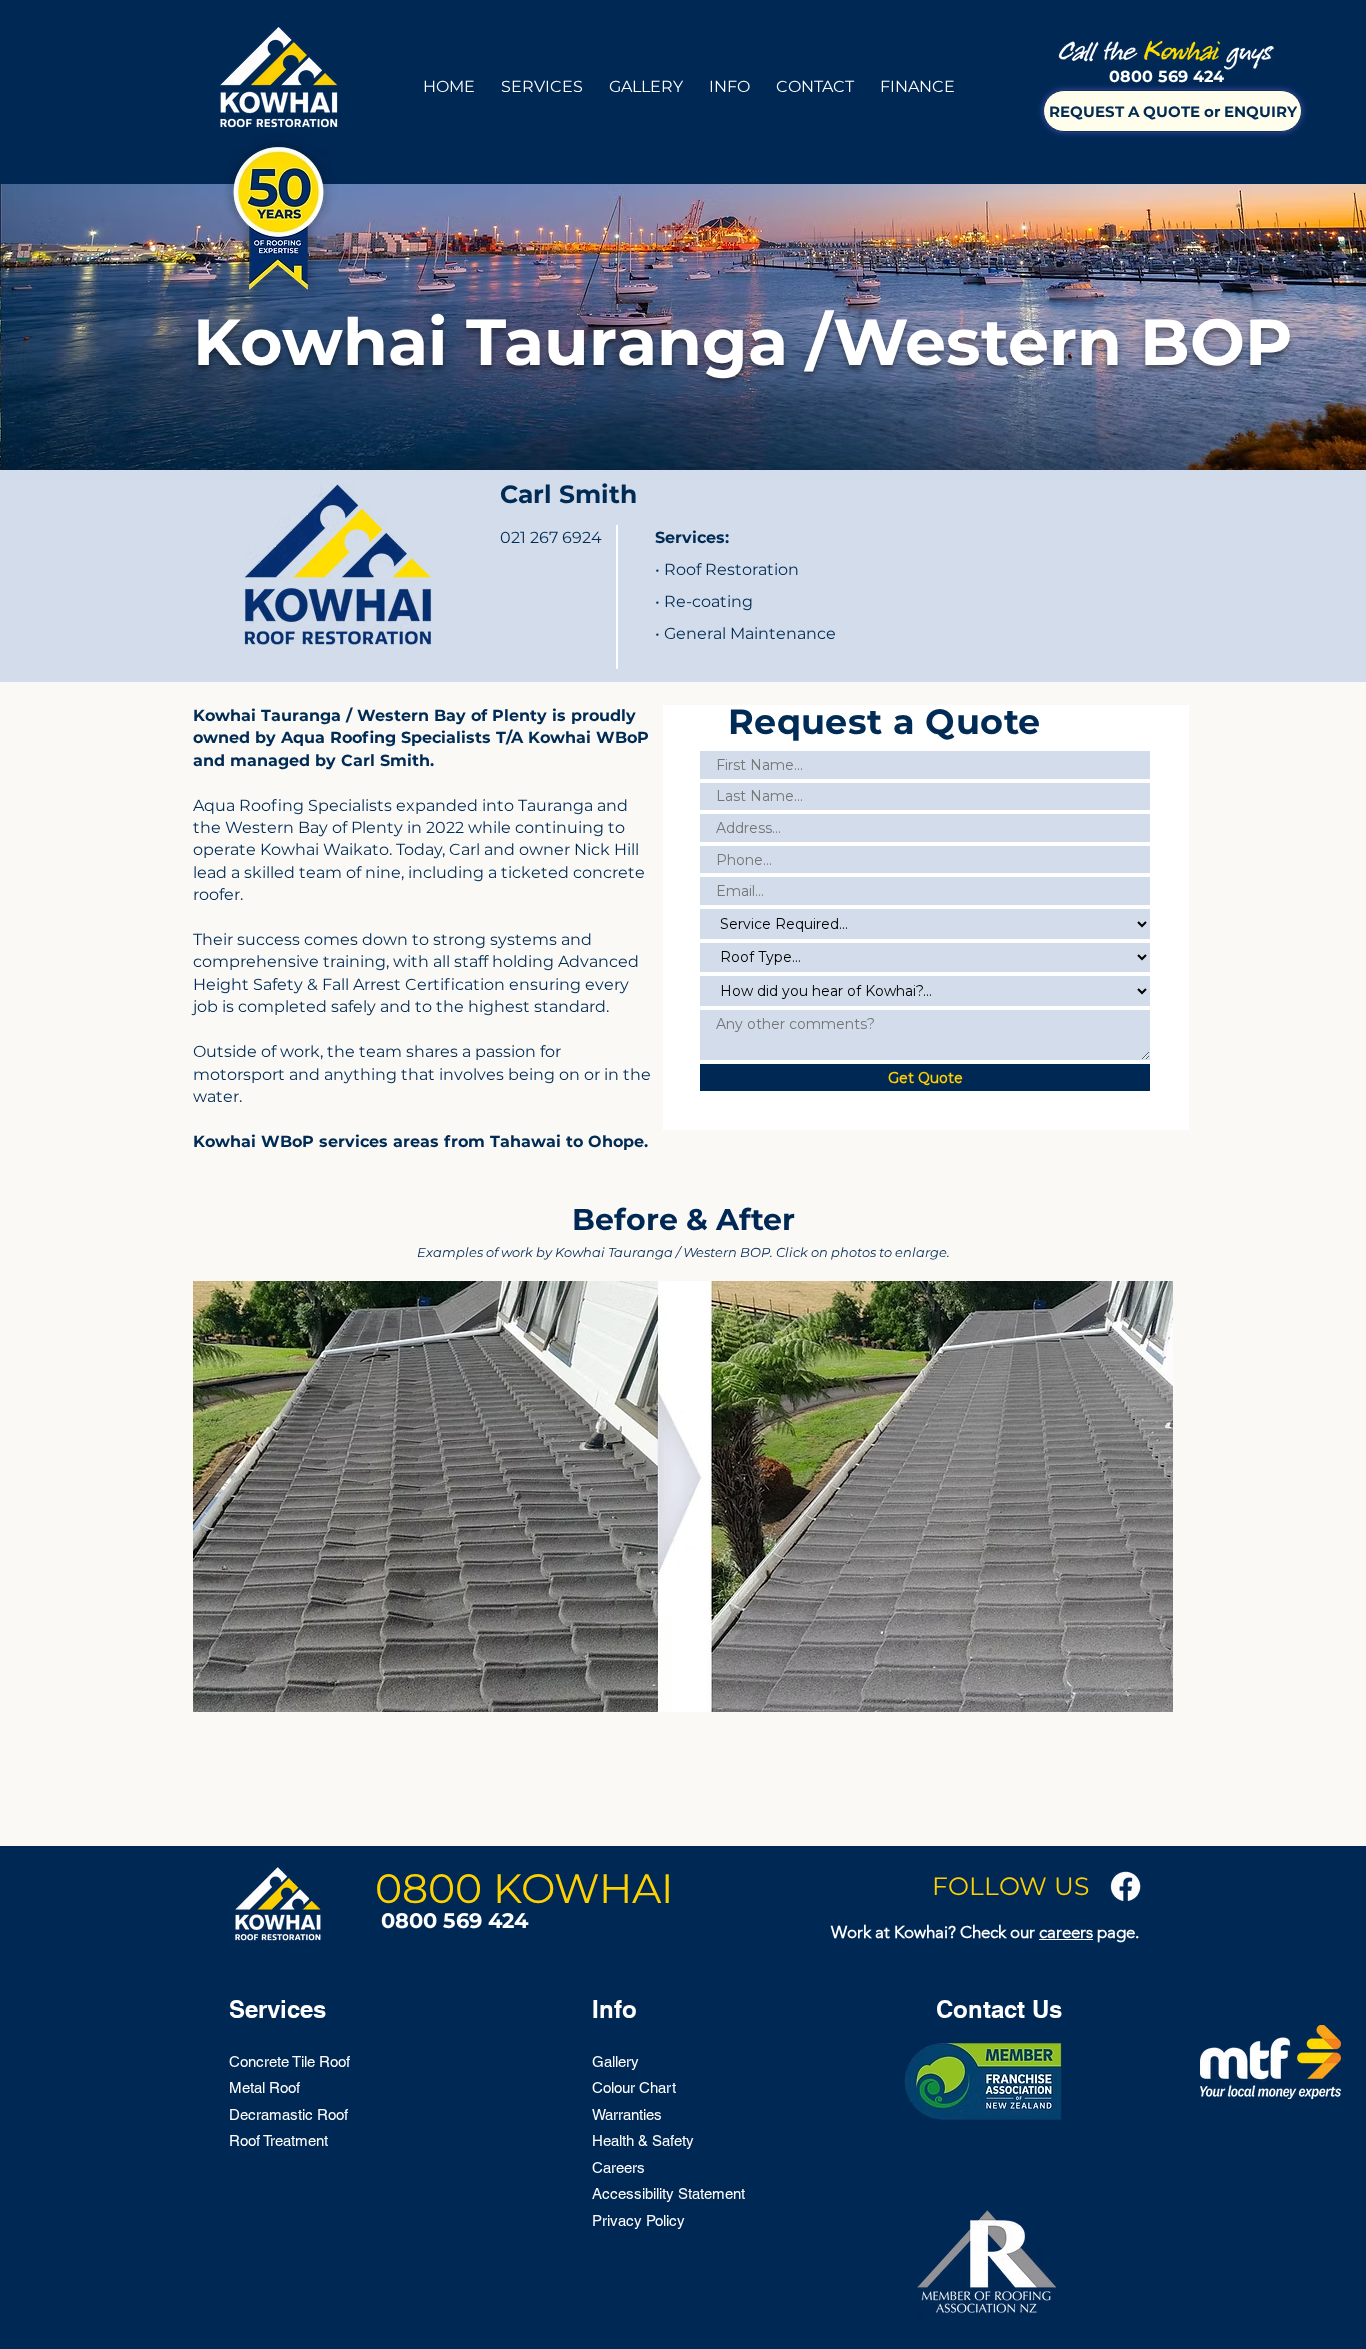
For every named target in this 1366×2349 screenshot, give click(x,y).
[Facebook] (1125, 1886)
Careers (618, 2167)
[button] (542, 77)
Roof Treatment (278, 2140)
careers (1066, 1932)
